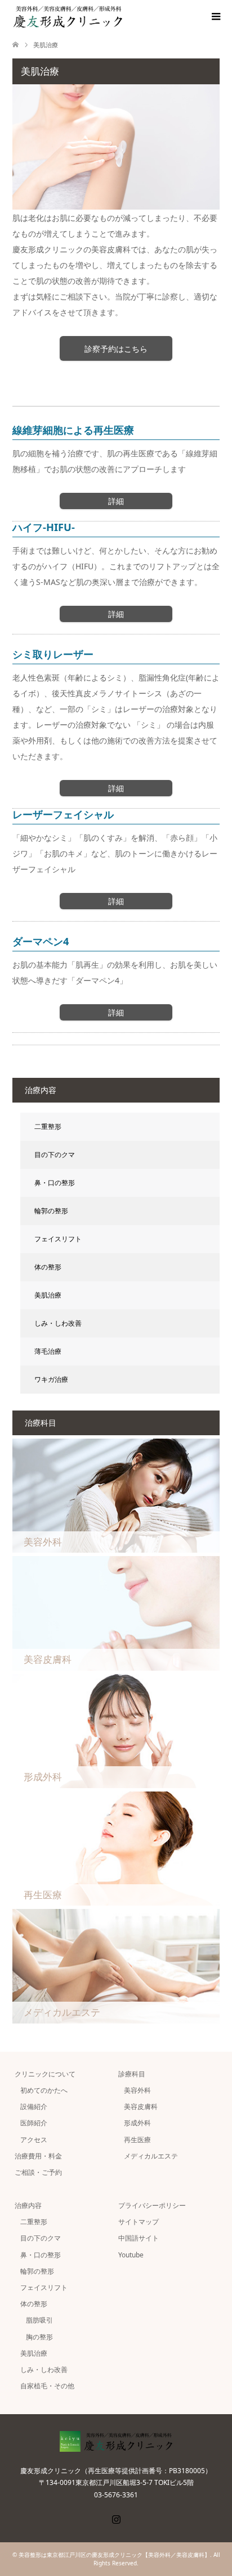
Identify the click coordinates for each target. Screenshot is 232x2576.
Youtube (131, 2255)
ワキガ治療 (51, 1379)
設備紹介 (34, 2106)
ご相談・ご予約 (38, 2172)
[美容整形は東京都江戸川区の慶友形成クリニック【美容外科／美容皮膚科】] (122, 17)
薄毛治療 (48, 1351)
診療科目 (132, 2074)
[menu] (215, 17)
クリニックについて (45, 2074)
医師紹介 (34, 2123)
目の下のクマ (55, 1155)
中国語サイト (139, 2238)
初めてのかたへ (44, 2090)
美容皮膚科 (141, 2106)
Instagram (116, 2518)
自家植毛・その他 (47, 2386)
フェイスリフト (58, 1239)
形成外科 (137, 2123)
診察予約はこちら (116, 349)
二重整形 (48, 1126)
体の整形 (48, 1267)
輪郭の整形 (51, 1211)
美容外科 (137, 2090)
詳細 (116, 501)
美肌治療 (48, 1295)
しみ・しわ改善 (58, 1323)
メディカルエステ (151, 2156)
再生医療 (137, 2140)
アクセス (34, 2140)
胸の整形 (39, 2337)
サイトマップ (139, 2222)
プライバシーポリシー (152, 2205)
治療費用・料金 (38, 2156)
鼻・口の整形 (55, 1183)
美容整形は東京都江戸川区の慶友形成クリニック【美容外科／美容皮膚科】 (114, 2555)
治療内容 (28, 2205)
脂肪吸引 (39, 2320)
